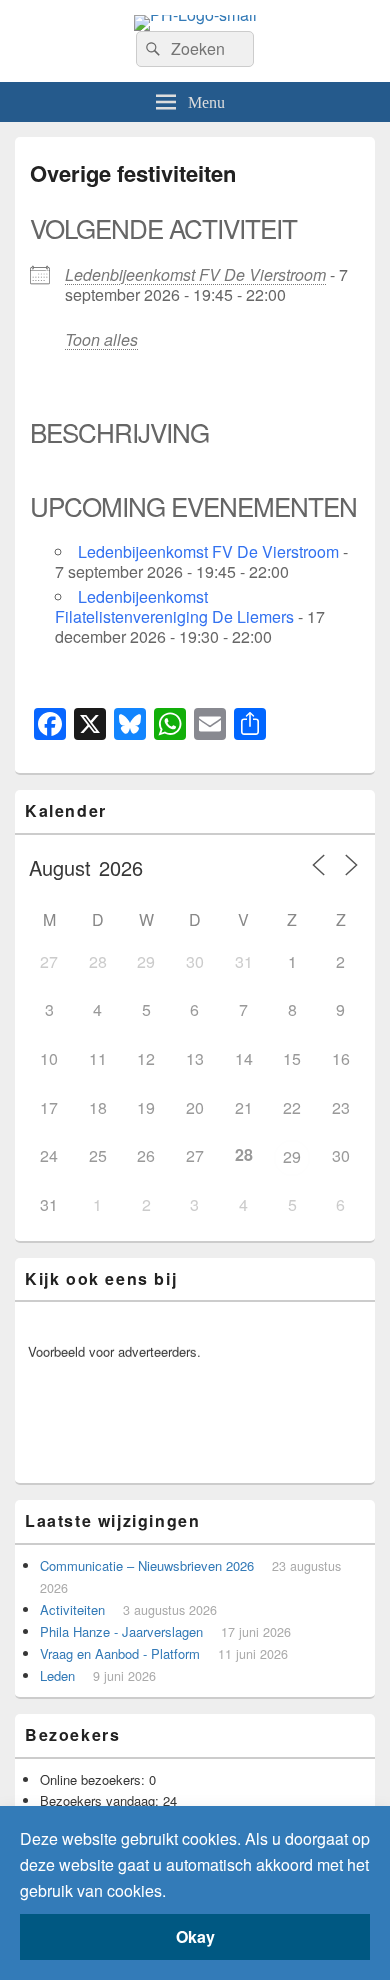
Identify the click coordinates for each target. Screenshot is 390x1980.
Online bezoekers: (94, 1779)
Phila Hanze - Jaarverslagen (121, 1631)
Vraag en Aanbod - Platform (120, 1653)
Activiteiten (72, 1609)
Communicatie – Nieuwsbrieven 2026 (147, 1565)
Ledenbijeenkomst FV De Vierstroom (195, 274)
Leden (57, 1675)
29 (292, 1156)
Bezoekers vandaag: (101, 1800)
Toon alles (101, 339)
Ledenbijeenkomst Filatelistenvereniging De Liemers (174, 606)
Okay (195, 1936)
